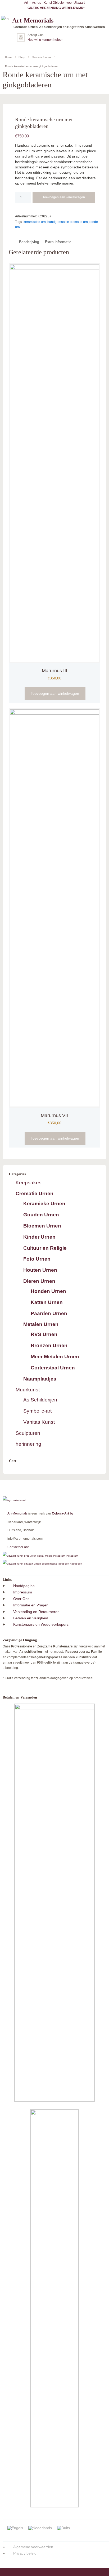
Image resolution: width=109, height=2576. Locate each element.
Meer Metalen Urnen (55, 1357)
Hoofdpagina (24, 1586)
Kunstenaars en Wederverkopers (41, 1624)
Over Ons (21, 1599)
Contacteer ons (18, 1547)
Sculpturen (28, 1433)
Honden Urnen (48, 1291)
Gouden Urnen (41, 1215)
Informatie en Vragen (31, 1605)
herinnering (28, 1444)
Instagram (72, 1556)
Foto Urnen (37, 1259)
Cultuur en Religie (45, 1248)
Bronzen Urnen (49, 1345)
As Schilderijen (40, 1400)
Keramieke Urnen (44, 1204)
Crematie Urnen (41, 57)
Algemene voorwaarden (33, 2547)
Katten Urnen (47, 1302)
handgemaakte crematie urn (68, 222)
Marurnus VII (54, 1115)
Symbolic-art (37, 1411)
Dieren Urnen (39, 1281)
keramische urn (35, 222)
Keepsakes (29, 1183)
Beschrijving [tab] (29, 242)
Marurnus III (54, 671)
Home (9, 57)
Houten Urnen (40, 1270)
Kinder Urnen (39, 1237)
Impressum (23, 1592)
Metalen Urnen (41, 1324)
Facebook (76, 1564)
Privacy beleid (25, 2553)
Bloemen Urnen (42, 1226)
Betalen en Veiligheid (31, 1618)
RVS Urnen (44, 1334)
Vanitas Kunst (39, 1422)
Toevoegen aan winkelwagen (64, 197)
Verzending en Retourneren (36, 1612)
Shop (22, 57)
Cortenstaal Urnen (53, 1368)
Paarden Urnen (49, 1313)
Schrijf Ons (35, 35)
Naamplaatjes (40, 1379)
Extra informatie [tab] (58, 242)
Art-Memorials (17, 1513)
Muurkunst (28, 1390)
